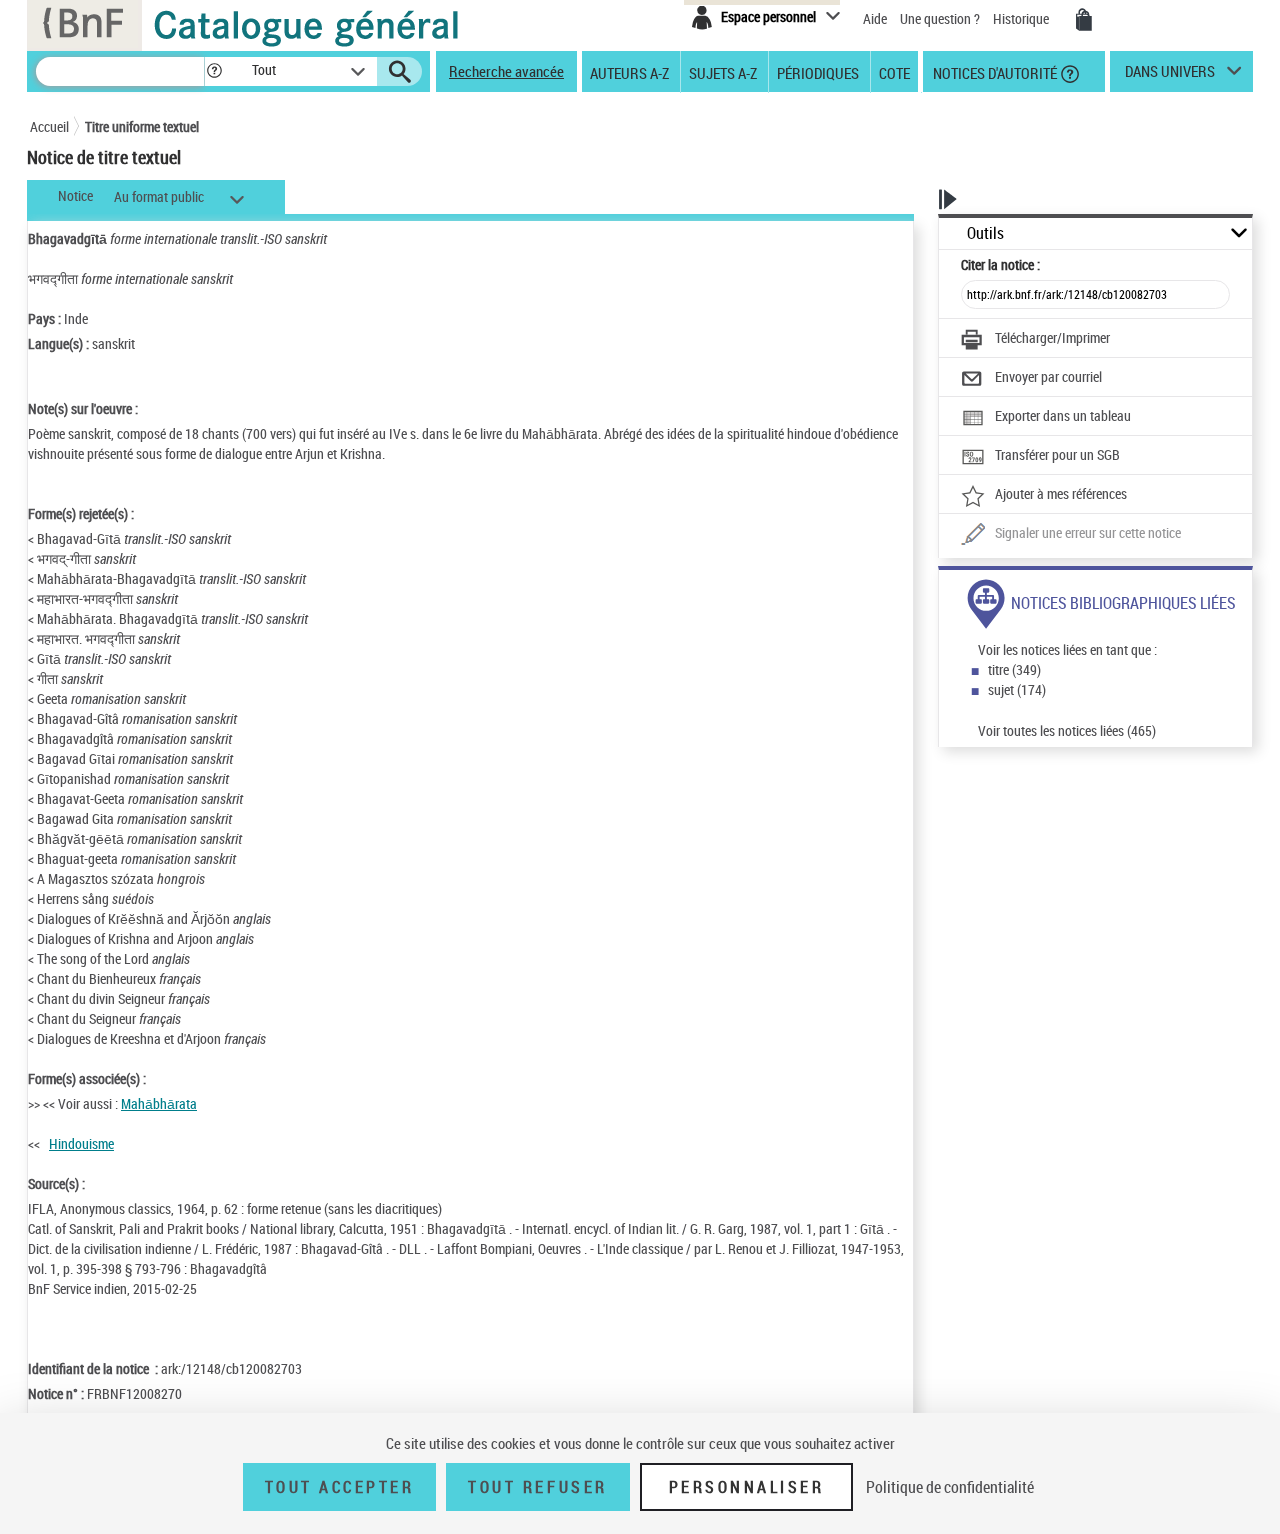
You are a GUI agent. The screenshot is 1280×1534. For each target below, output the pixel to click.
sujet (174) (1017, 689)
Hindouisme (81, 1143)
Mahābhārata (159, 1103)
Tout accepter (340, 1487)
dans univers (1170, 76)
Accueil (49, 126)
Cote (894, 72)
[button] (214, 71)
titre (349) (1014, 669)
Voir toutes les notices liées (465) (1067, 730)
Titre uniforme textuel (142, 126)
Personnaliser (747, 1487)
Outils (985, 233)
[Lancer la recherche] (400, 72)
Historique (1022, 18)
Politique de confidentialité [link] (950, 1487)
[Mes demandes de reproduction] (1084, 20)
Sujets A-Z (723, 72)
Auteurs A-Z (629, 72)
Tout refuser (537, 1487)
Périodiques (818, 72)
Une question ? (941, 18)
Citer (1000, 264)
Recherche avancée (506, 71)
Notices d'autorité (993, 72)
